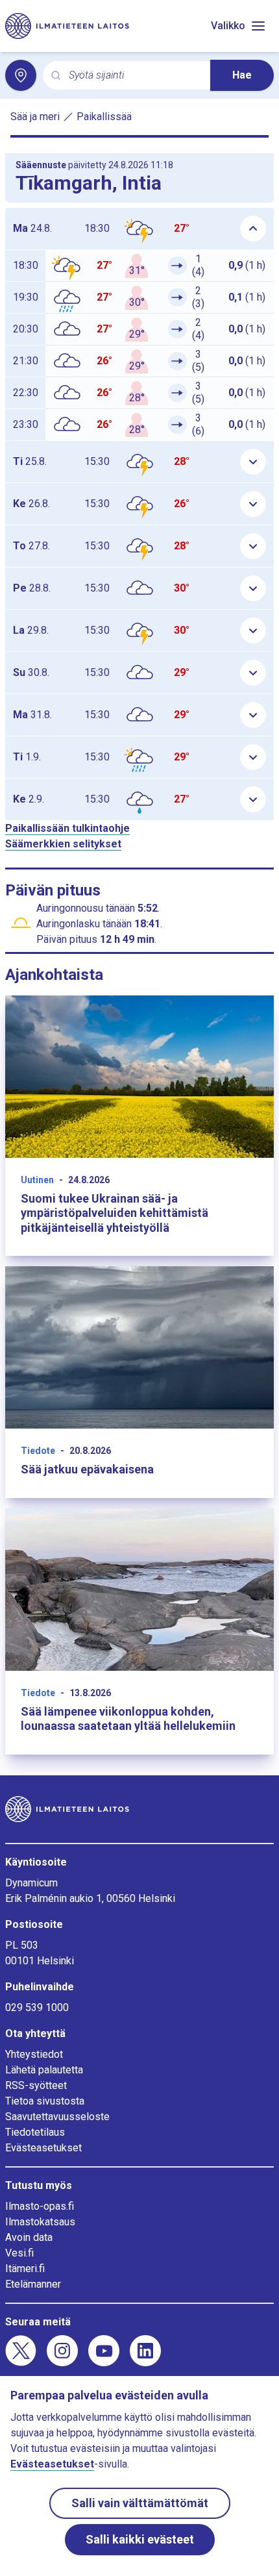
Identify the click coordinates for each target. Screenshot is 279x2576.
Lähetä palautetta (44, 2070)
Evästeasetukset (43, 2148)
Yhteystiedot (34, 2054)
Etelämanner (33, 2284)
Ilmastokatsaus (40, 2222)
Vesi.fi (19, 2253)
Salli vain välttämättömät (140, 2503)
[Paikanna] (21, 75)
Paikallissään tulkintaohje (67, 828)
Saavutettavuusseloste (57, 2117)
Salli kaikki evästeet (140, 2539)
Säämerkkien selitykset (63, 844)
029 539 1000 (37, 2007)
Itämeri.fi (25, 2269)
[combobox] (134, 76)
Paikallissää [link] (104, 117)
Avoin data (29, 2237)
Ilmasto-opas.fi (40, 2206)
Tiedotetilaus (35, 2132)
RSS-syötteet (36, 2085)
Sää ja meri (35, 117)
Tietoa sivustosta (45, 2101)
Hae (242, 75)
